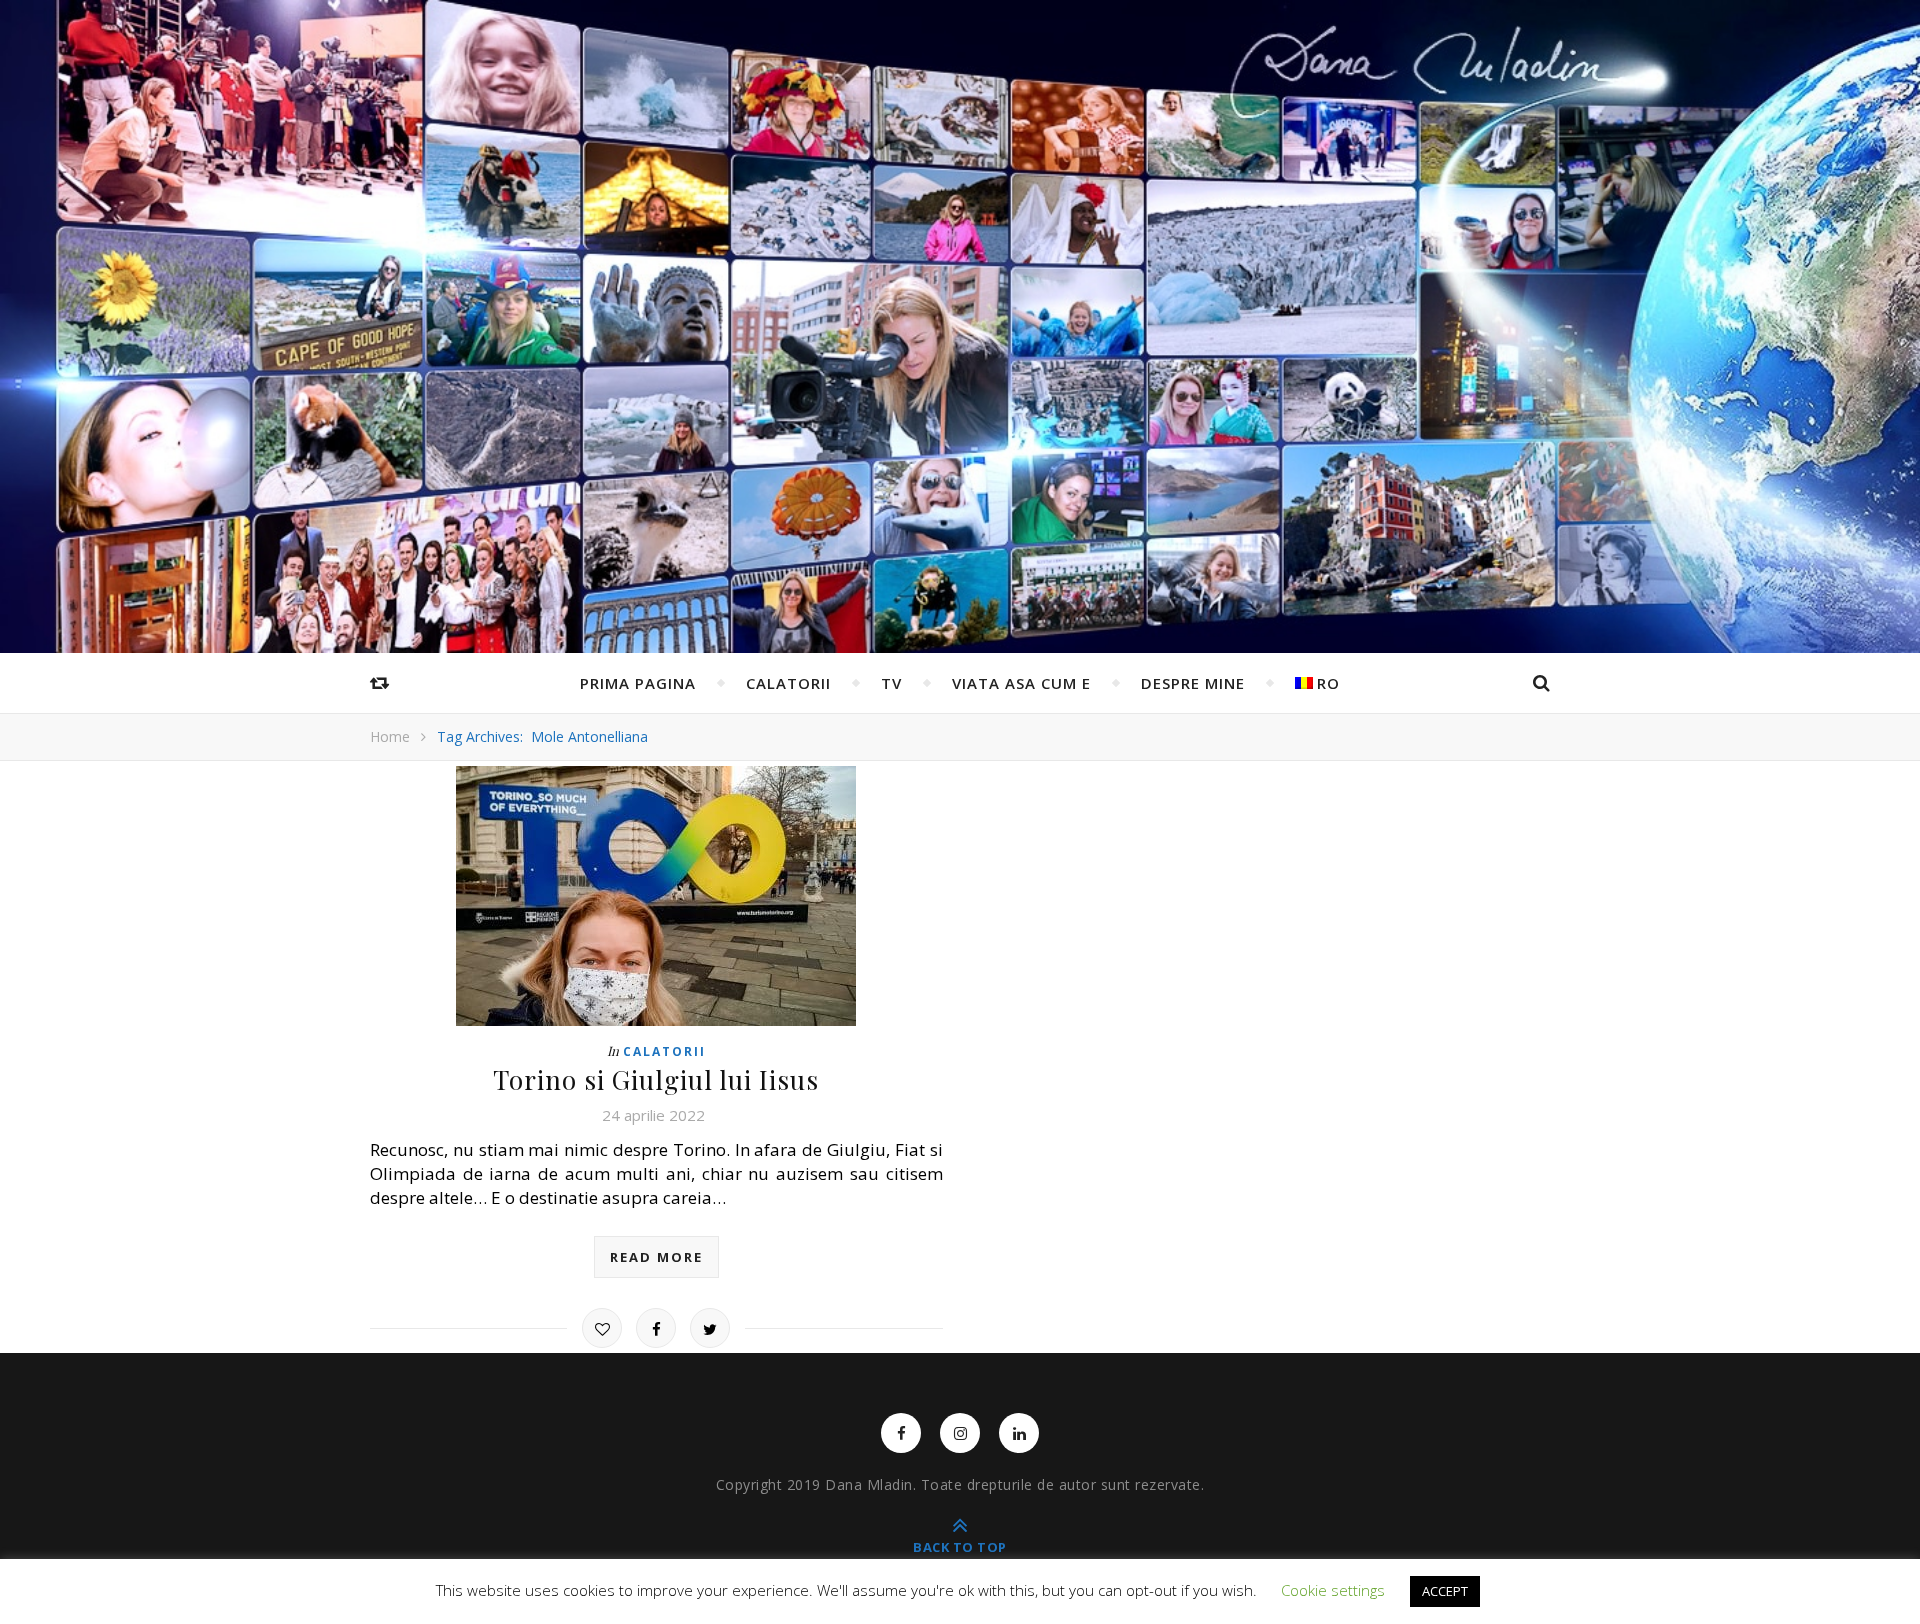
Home (390, 736)
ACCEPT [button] (1445, 1591)
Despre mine (1193, 683)
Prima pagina (638, 683)
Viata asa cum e (1021, 683)
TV (891, 683)
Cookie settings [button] (1333, 1590)
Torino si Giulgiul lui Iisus (656, 1079)
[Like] (602, 1328)
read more (656, 1257)
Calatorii (788, 683)
